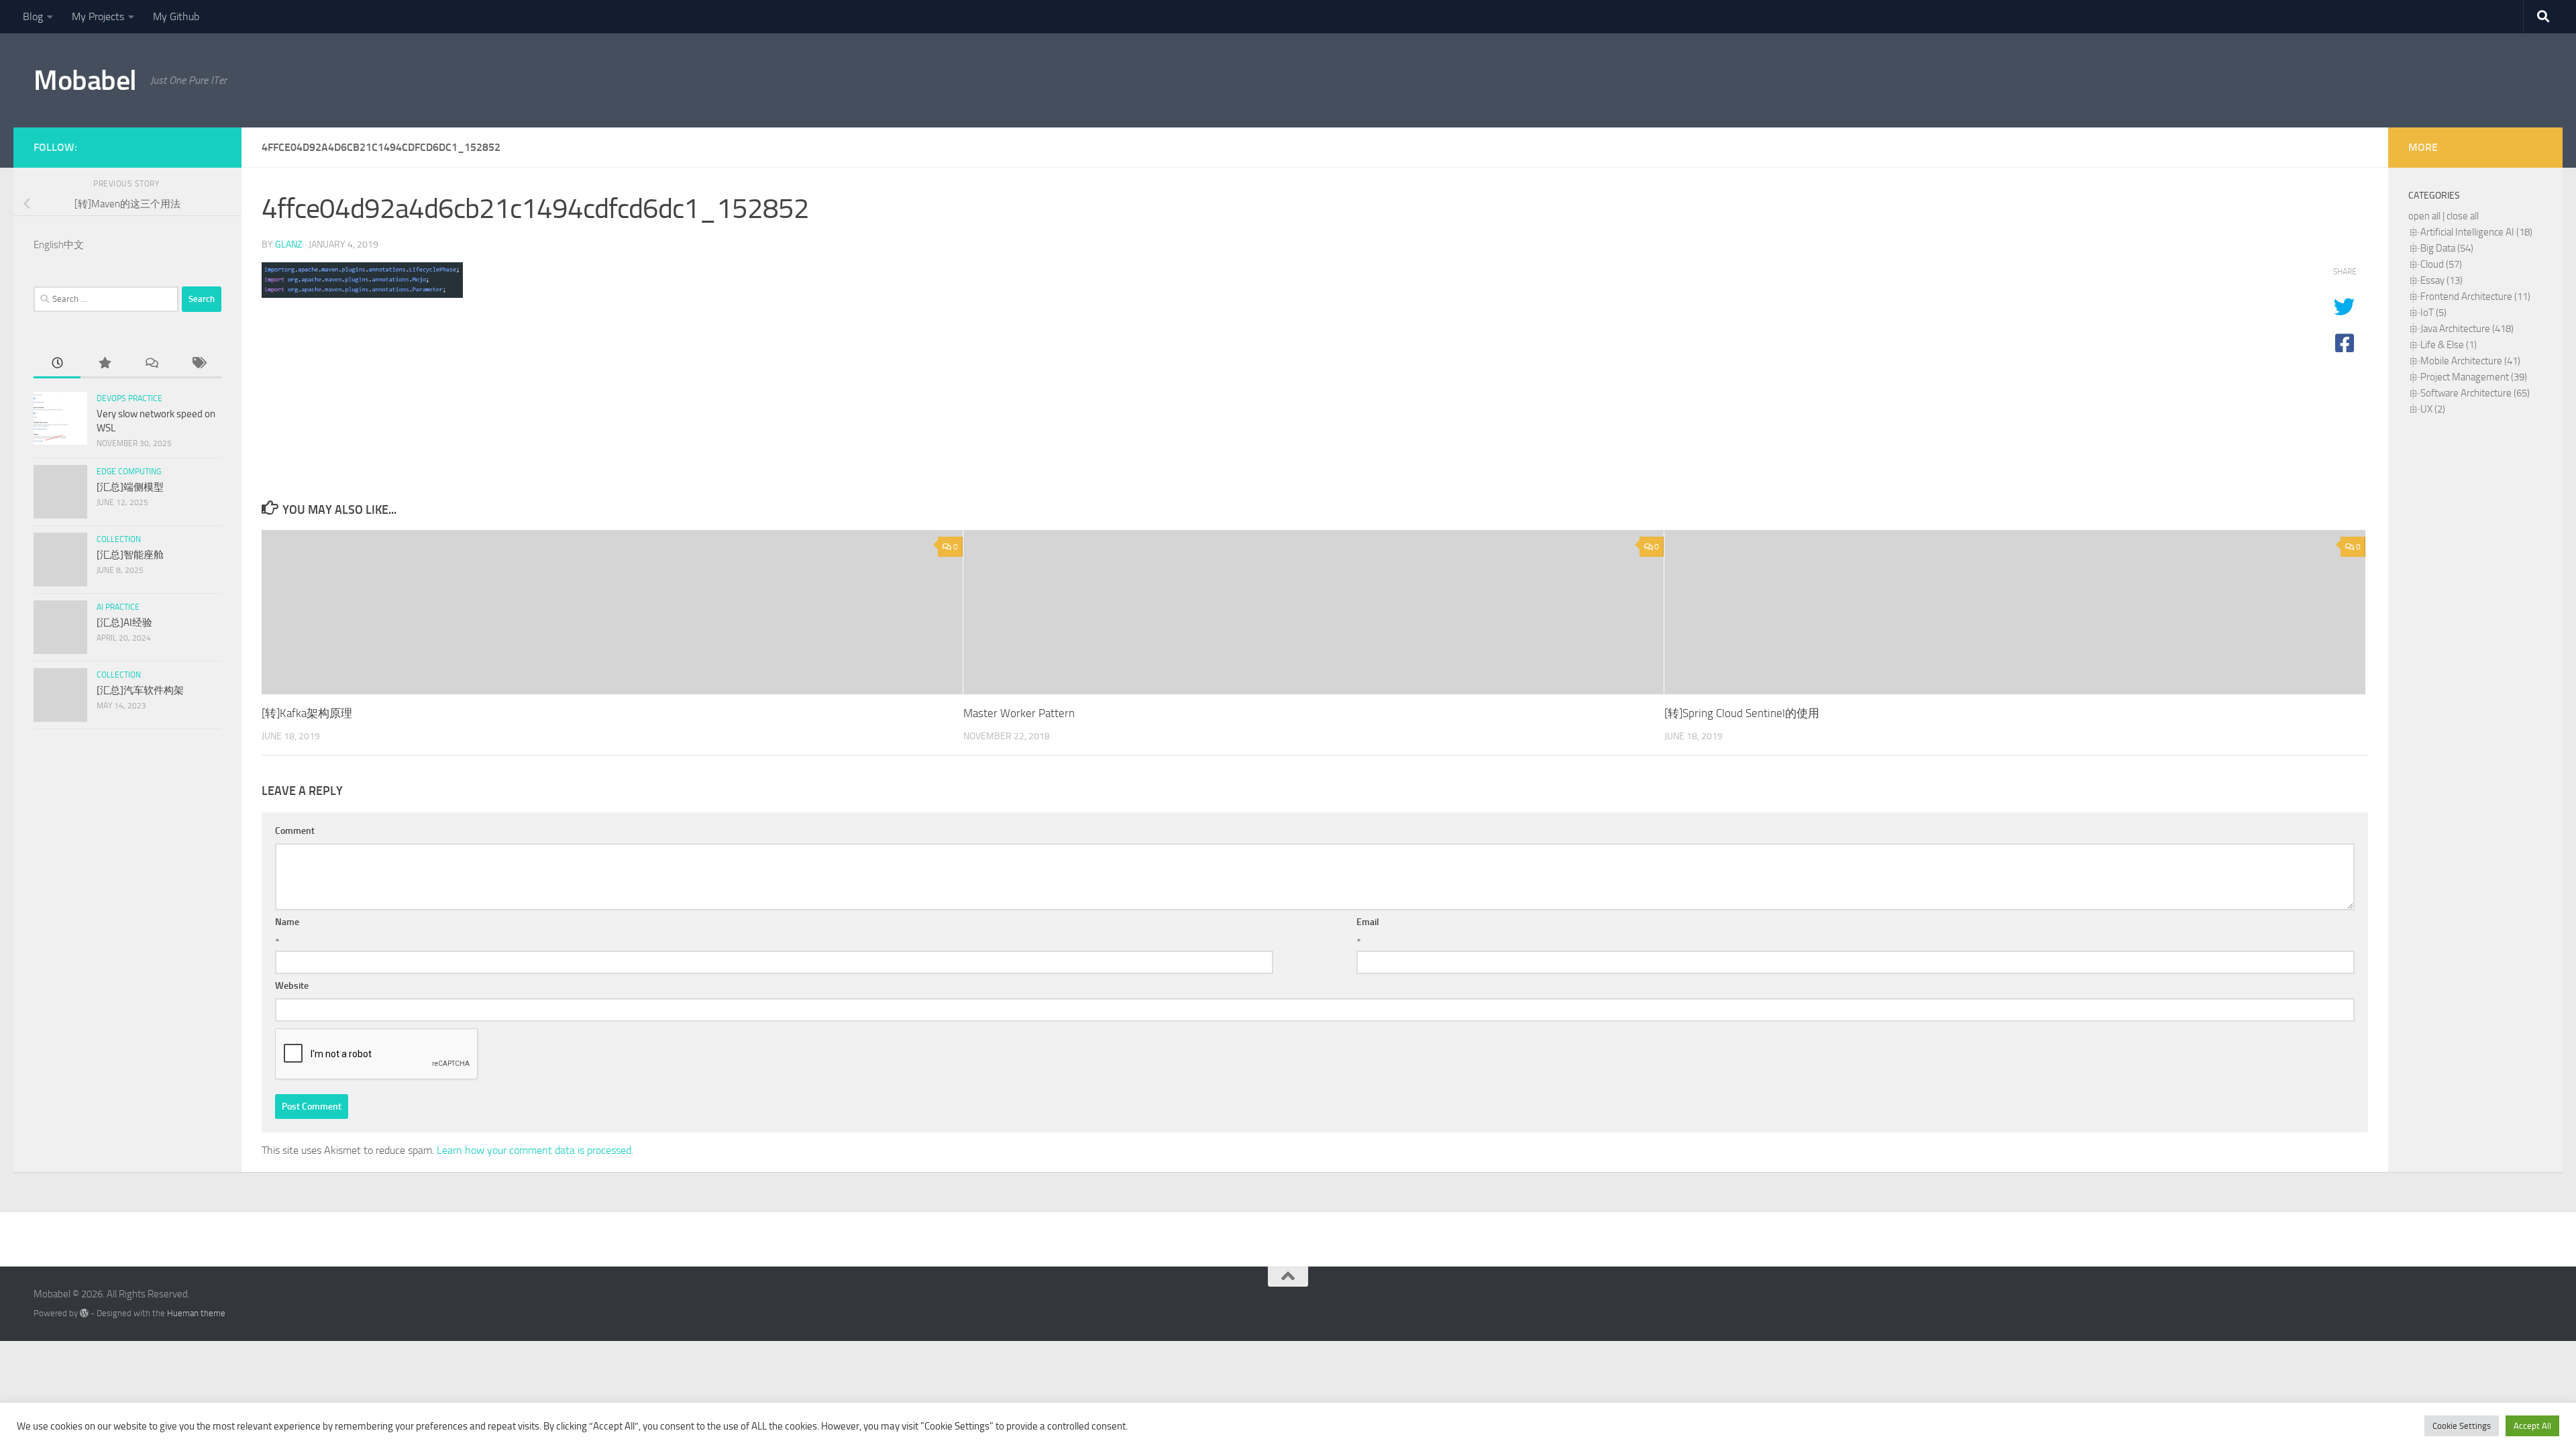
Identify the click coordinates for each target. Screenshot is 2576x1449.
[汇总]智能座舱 (130, 555)
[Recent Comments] (151, 364)
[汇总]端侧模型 (130, 487)
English (49, 245)
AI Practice (118, 607)
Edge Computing (129, 472)
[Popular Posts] (104, 364)
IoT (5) (2433, 313)
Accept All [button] (2532, 1426)
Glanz (289, 245)
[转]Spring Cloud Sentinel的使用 (1742, 713)
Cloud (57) (2441, 264)
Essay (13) (2441, 280)
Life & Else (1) (2449, 345)
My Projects (98, 16)
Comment (295, 831)
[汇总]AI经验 (124, 623)
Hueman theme (196, 1313)
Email (1368, 922)
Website (292, 986)
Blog (33, 16)
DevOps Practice (129, 398)
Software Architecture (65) (2475, 393)
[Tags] (198, 364)
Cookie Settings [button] (2462, 1426)
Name (287, 922)
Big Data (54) (2447, 248)
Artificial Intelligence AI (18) (2476, 232)
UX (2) (2433, 409)
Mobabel (85, 80)
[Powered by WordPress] (84, 1313)
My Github (176, 16)
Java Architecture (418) (2467, 329)
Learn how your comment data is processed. (535, 1150)
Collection (119, 539)
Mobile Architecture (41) (2470, 361)
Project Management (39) (2474, 377)
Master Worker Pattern (1019, 713)
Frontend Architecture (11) (2475, 297)
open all (2424, 216)
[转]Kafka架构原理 (307, 713)
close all (2463, 216)
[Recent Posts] (57, 364)
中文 (74, 245)
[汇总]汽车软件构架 (140, 690)
